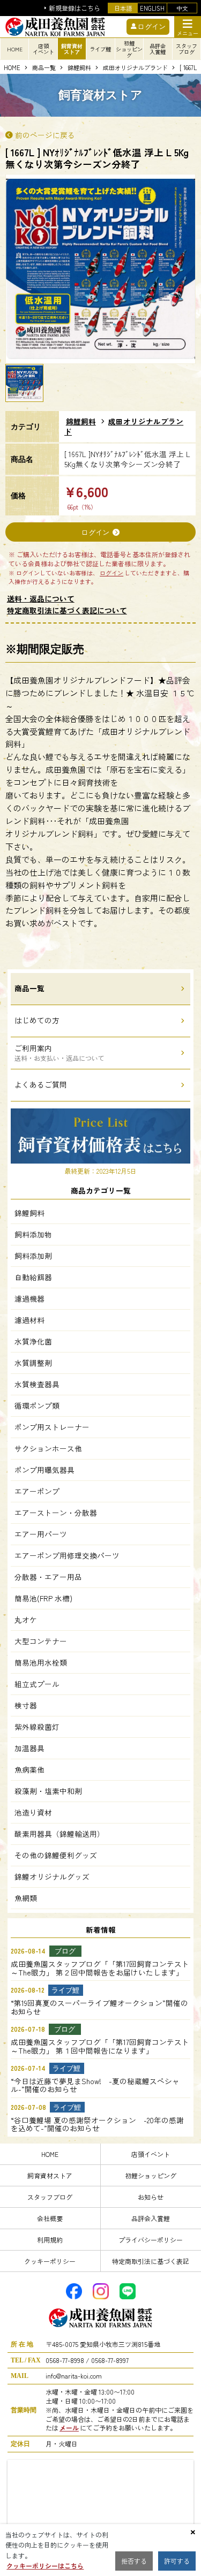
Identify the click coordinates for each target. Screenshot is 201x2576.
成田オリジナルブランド (135, 68)
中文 (182, 8)
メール (69, 2427)
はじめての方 (37, 1020)
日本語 (123, 8)
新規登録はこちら (75, 8)
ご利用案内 (59, 1053)
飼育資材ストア (50, 2175)
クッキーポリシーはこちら (45, 2566)
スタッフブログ (50, 2197)
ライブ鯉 (100, 49)
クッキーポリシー (50, 2261)
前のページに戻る (45, 135)
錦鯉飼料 (79, 68)
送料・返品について (41, 598)
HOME (15, 49)
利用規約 (50, 2240)
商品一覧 (44, 68)
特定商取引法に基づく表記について (67, 610)
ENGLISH (152, 8)
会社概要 (50, 2218)
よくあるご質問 (41, 1084)
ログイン (95, 532)
